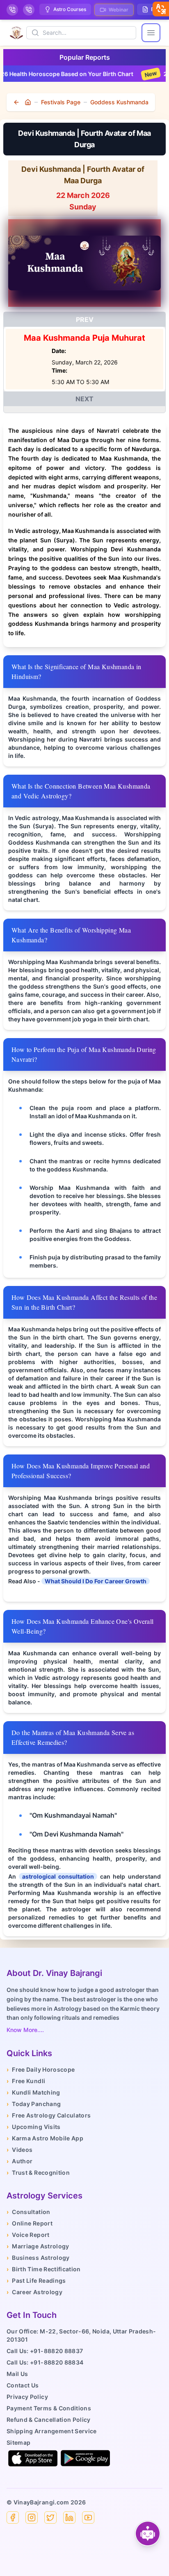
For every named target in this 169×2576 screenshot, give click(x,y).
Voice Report (28, 2235)
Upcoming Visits (34, 2127)
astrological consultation (58, 1876)
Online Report (30, 2223)
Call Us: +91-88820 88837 (45, 2351)
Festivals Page (61, 102)
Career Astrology (34, 2292)
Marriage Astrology (38, 2246)
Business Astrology (38, 2258)
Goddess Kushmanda (119, 102)
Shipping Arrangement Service (52, 2431)
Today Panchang (34, 2104)
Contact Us (23, 2385)
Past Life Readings (36, 2280)
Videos (19, 2150)
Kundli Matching (33, 2092)
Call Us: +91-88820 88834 (45, 2362)
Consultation (29, 2212)
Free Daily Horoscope (41, 2069)
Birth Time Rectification (44, 2269)
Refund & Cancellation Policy (49, 2420)
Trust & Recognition (38, 2173)
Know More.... (25, 2030)
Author (19, 2161)
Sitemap (18, 2442)
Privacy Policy (27, 2397)
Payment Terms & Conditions (49, 2408)
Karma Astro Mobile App (45, 2138)
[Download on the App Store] (33, 2458)
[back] (17, 102)
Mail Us (17, 2374)
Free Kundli (26, 2081)
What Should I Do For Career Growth (96, 1581)
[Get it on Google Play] (85, 2458)
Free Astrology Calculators (49, 2115)
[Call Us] (12, 10)
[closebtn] (161, 9)
